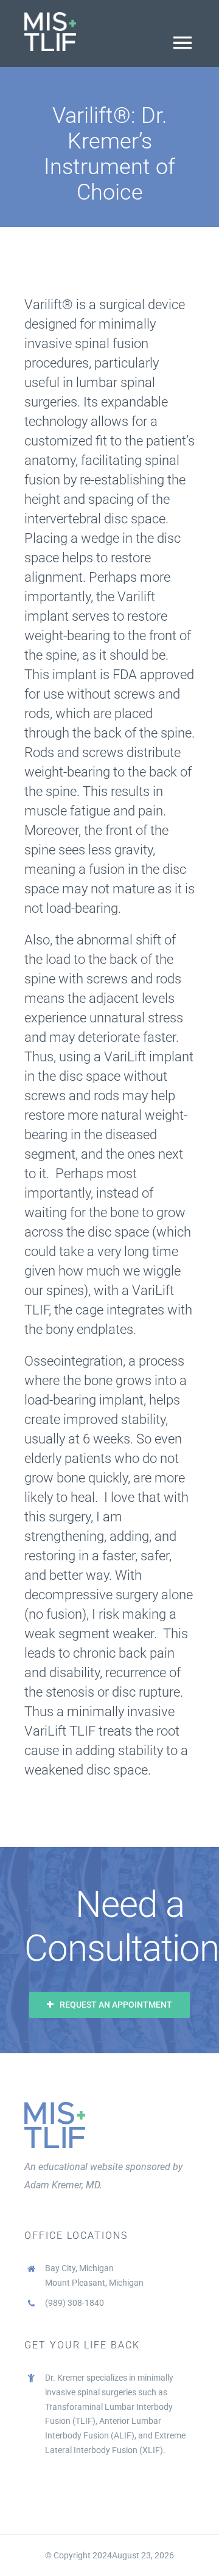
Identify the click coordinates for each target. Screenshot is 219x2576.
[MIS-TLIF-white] (50, 17)
